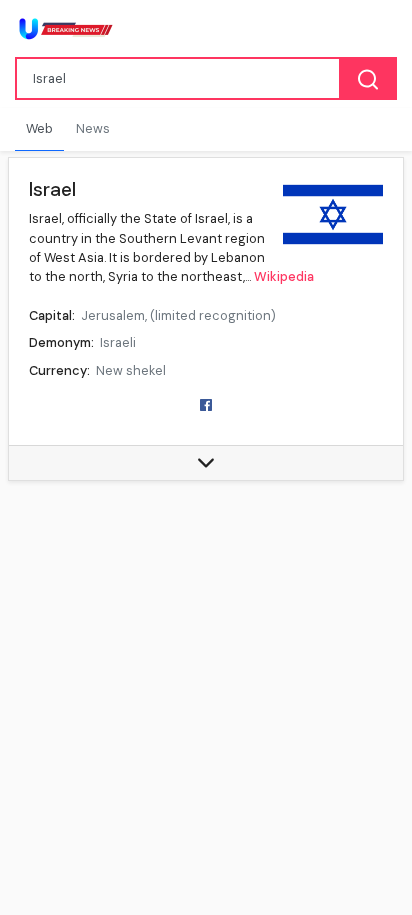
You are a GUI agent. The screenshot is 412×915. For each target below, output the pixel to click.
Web (39, 128)
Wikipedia (284, 276)
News (93, 128)
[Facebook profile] (206, 403)
